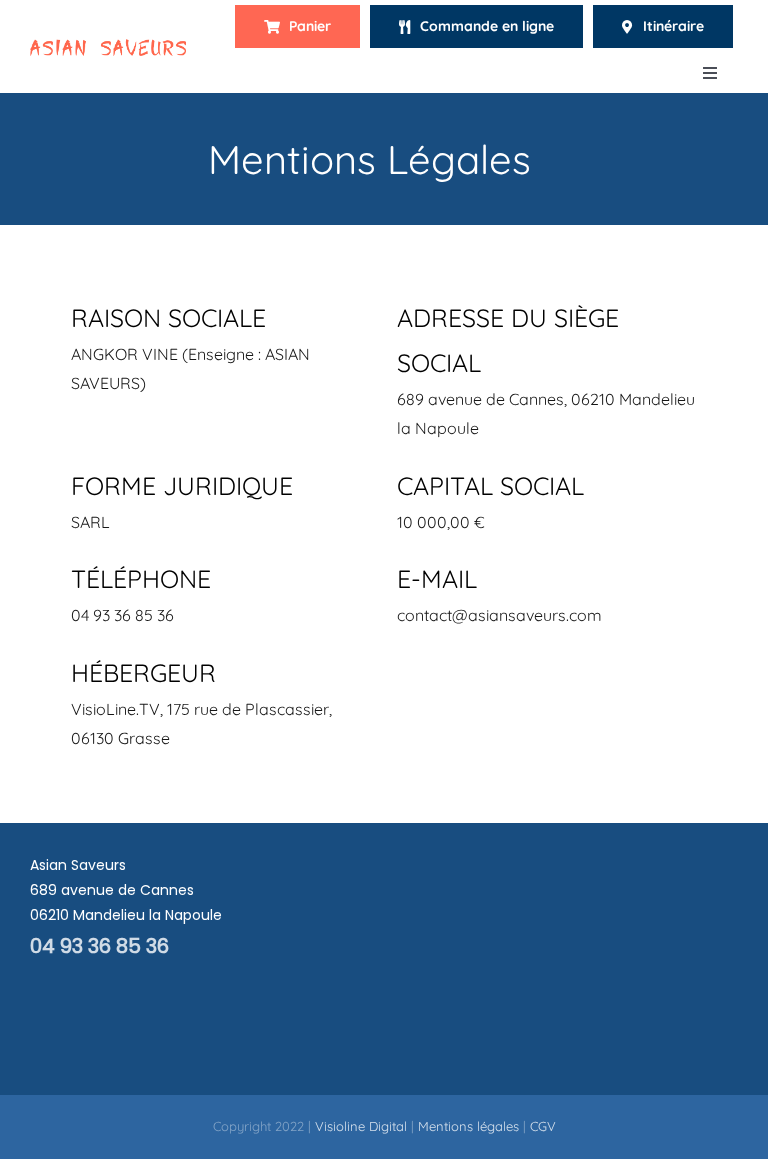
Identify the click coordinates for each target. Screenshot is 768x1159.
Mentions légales (468, 1126)
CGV (543, 1126)
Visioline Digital (361, 1126)
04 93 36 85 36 (99, 946)
